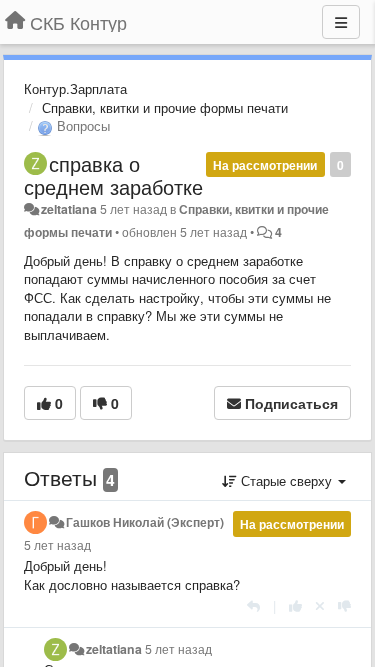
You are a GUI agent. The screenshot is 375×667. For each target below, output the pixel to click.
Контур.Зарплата (75, 88)
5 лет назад (57, 545)
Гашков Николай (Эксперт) (145, 522)
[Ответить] (253, 605)
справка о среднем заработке (113, 175)
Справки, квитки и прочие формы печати (165, 107)
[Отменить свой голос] (320, 605)
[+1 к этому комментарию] (295, 605)
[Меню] (341, 22)
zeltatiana (69, 209)
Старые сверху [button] (286, 480)
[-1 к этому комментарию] (344, 605)
